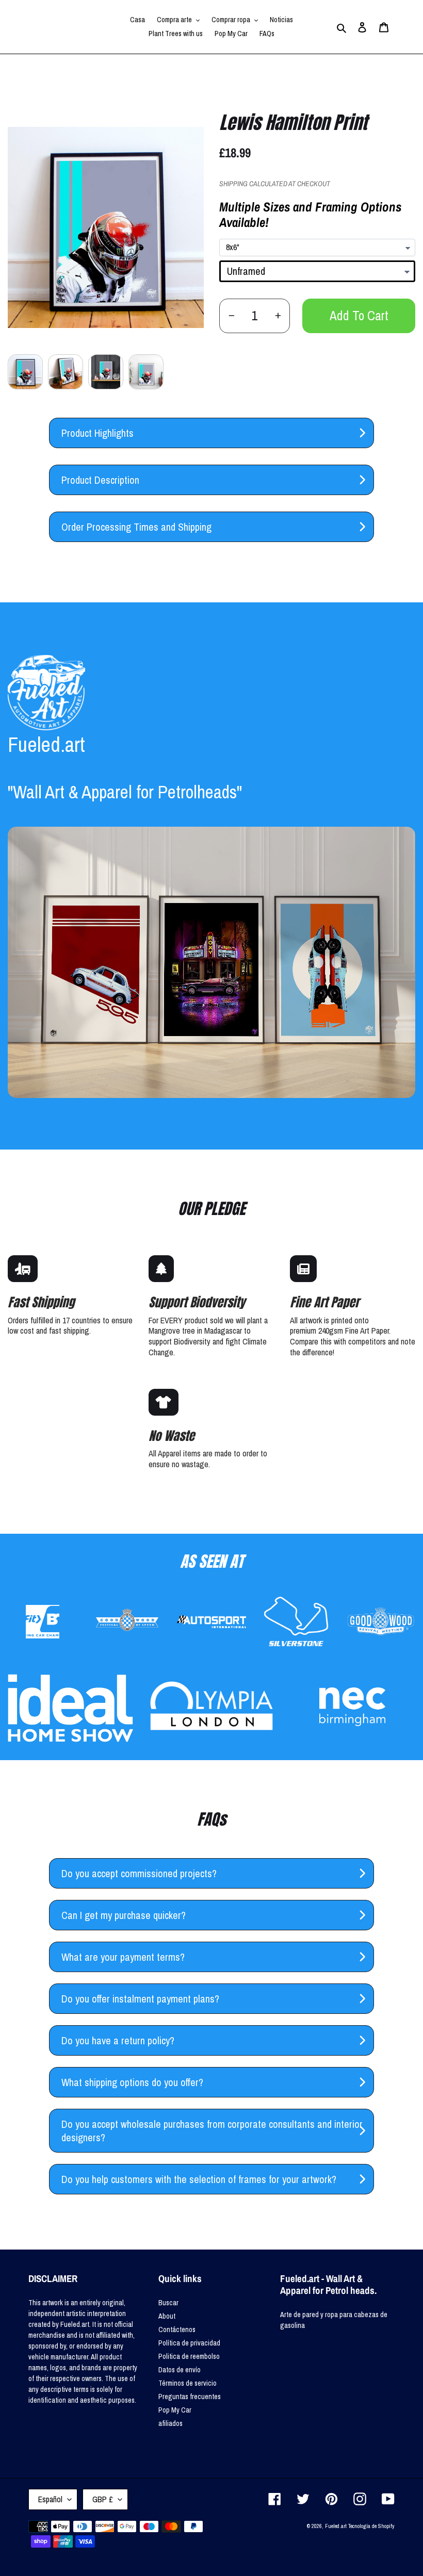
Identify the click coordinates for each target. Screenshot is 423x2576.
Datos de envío (180, 2370)
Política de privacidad (189, 2343)
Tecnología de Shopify (371, 2526)
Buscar (168, 2303)
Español (50, 2499)
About (167, 2316)
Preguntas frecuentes (190, 2397)
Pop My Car (175, 2410)
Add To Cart (359, 316)
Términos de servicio (188, 2383)
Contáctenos (177, 2329)
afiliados (170, 2423)
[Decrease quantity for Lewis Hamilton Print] (231, 316)
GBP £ (103, 2499)
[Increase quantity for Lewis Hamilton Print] (278, 316)
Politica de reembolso (189, 2356)
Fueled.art (336, 2526)
